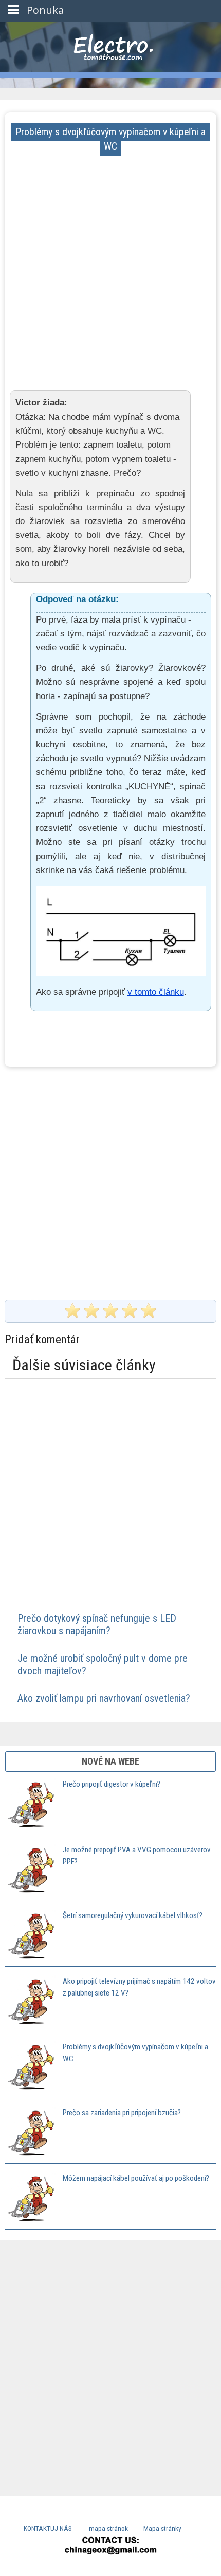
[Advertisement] (110, 264)
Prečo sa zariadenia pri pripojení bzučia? (122, 2113)
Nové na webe (110, 1761)
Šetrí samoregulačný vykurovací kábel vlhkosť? (133, 1915)
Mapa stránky (162, 2528)
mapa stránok (108, 2528)
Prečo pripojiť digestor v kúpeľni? (112, 1784)
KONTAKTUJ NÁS (48, 2528)
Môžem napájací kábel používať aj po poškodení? (136, 2178)
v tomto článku (156, 992)
